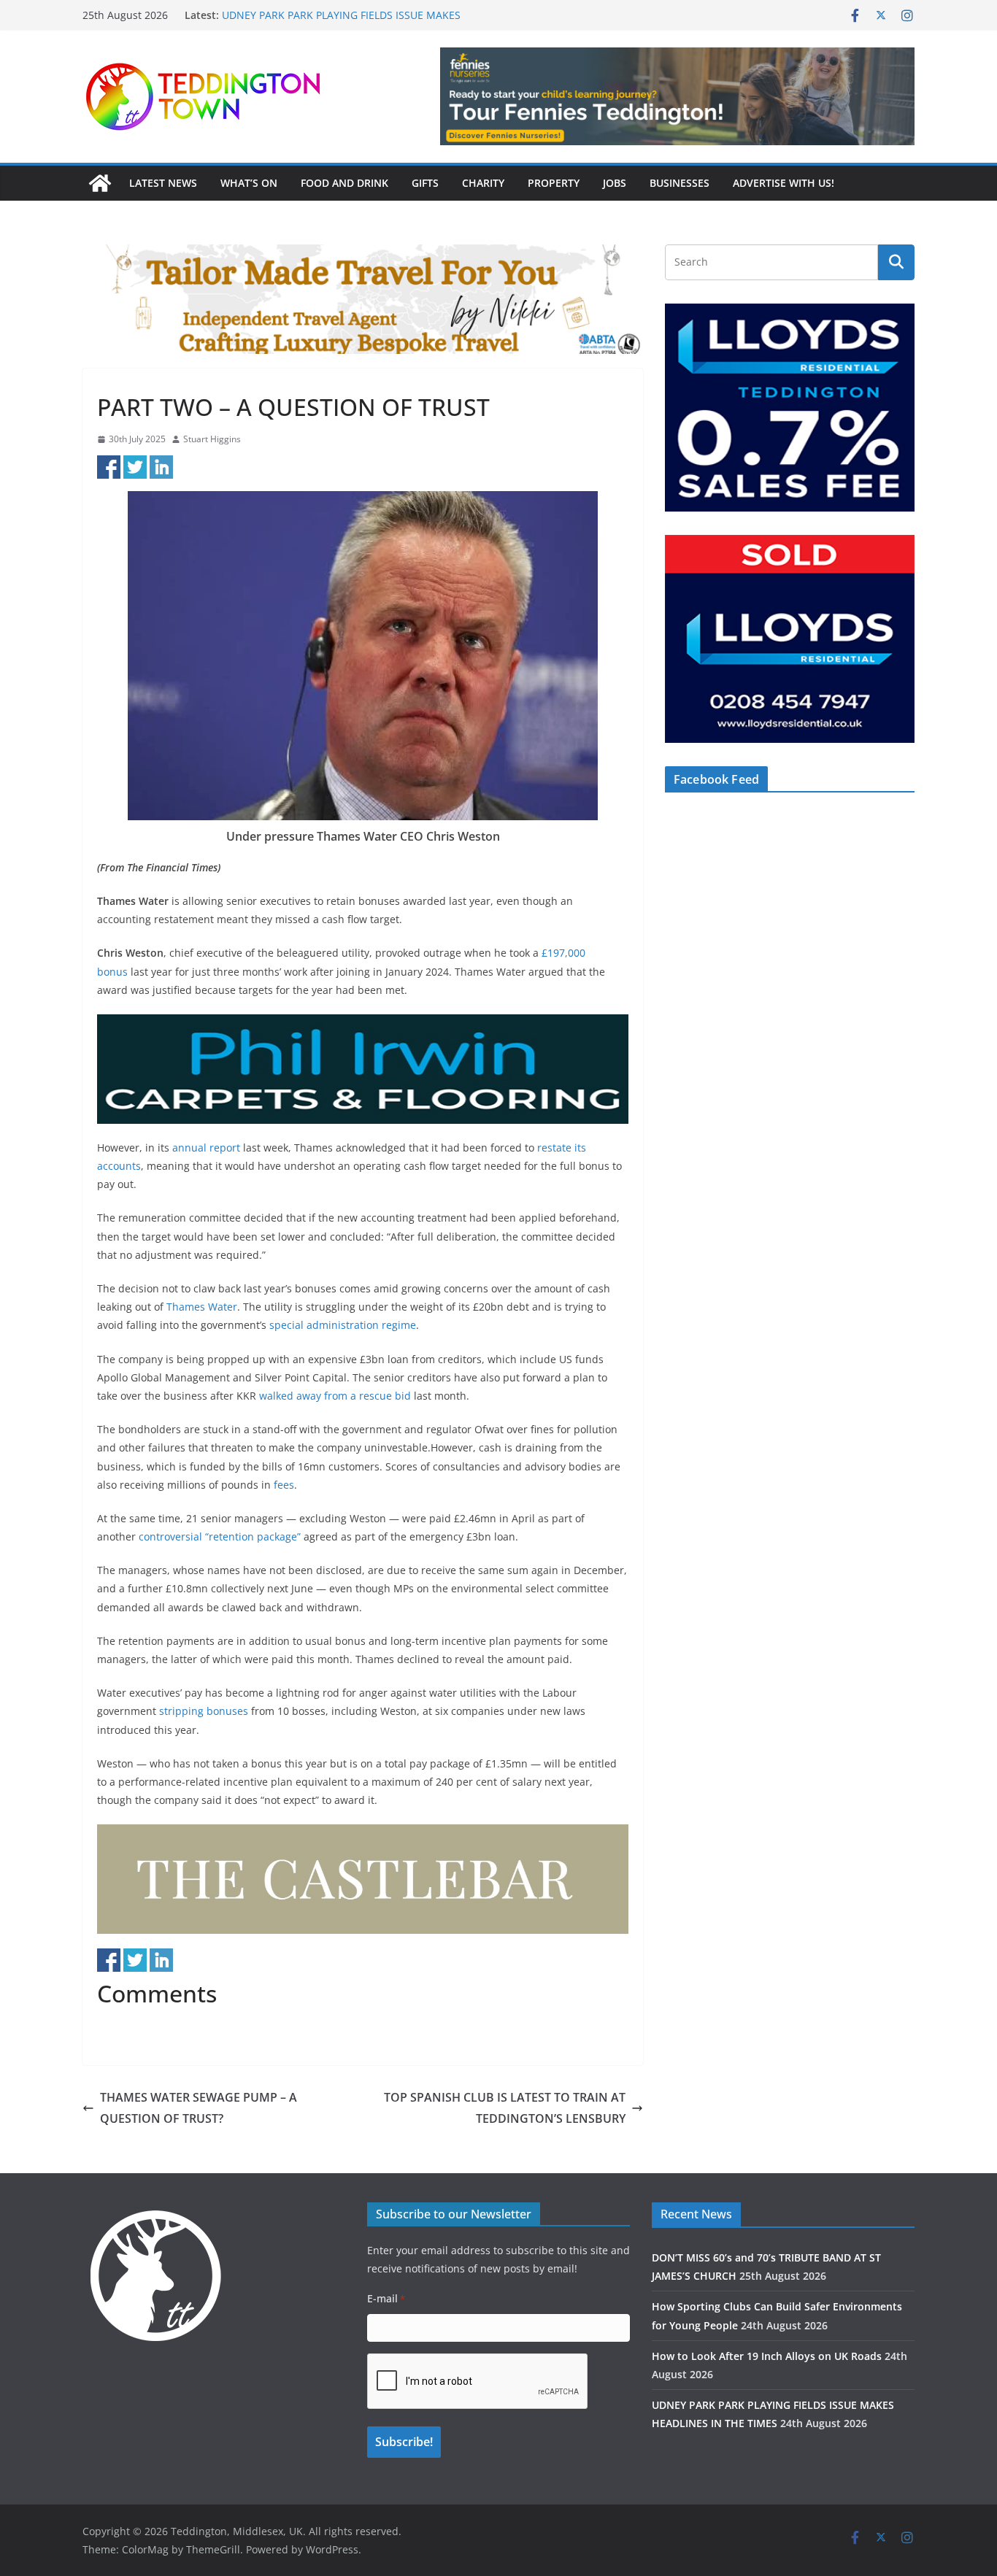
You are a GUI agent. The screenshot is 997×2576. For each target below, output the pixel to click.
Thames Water (202, 1307)
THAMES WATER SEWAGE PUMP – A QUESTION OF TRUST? (199, 2108)
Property (554, 183)
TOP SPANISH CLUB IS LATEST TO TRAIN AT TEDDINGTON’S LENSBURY (505, 2108)
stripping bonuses (204, 1711)
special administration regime (343, 1325)
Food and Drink (344, 183)
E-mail (386, 2298)
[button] (677, 96)
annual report (206, 1148)
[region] (677, 96)
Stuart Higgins (212, 439)
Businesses (680, 183)
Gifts (425, 183)
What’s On (249, 183)
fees (284, 1485)
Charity (483, 183)
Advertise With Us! (784, 183)
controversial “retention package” (220, 1536)
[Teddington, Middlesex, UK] (100, 183)
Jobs (615, 183)
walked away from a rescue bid (335, 1396)
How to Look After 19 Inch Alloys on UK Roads (332, 12)
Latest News (163, 183)
